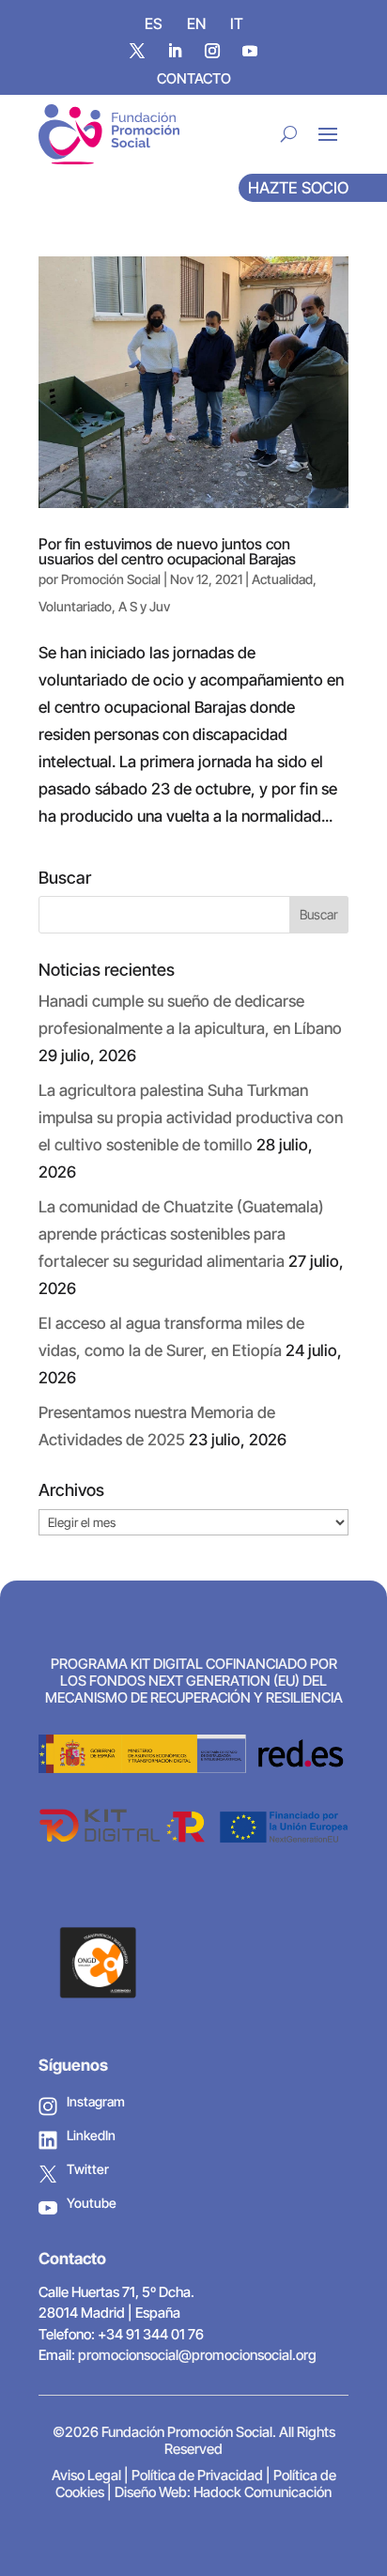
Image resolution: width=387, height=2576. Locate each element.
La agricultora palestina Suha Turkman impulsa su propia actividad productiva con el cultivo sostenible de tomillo (191, 1118)
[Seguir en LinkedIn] (175, 51)
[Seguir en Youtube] (250, 51)
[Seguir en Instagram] (212, 51)
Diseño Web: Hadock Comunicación (223, 2492)
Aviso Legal (86, 2475)
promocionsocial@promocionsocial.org (197, 2355)
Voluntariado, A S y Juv (104, 606)
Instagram (96, 2101)
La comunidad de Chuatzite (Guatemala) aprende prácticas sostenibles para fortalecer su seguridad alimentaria (181, 1234)
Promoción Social (111, 579)
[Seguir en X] (137, 51)
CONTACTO (194, 78)
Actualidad (282, 579)
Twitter (88, 2169)
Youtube (92, 2203)
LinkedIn (91, 2135)
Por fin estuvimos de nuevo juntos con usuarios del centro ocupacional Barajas (167, 551)
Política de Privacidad (197, 2475)
